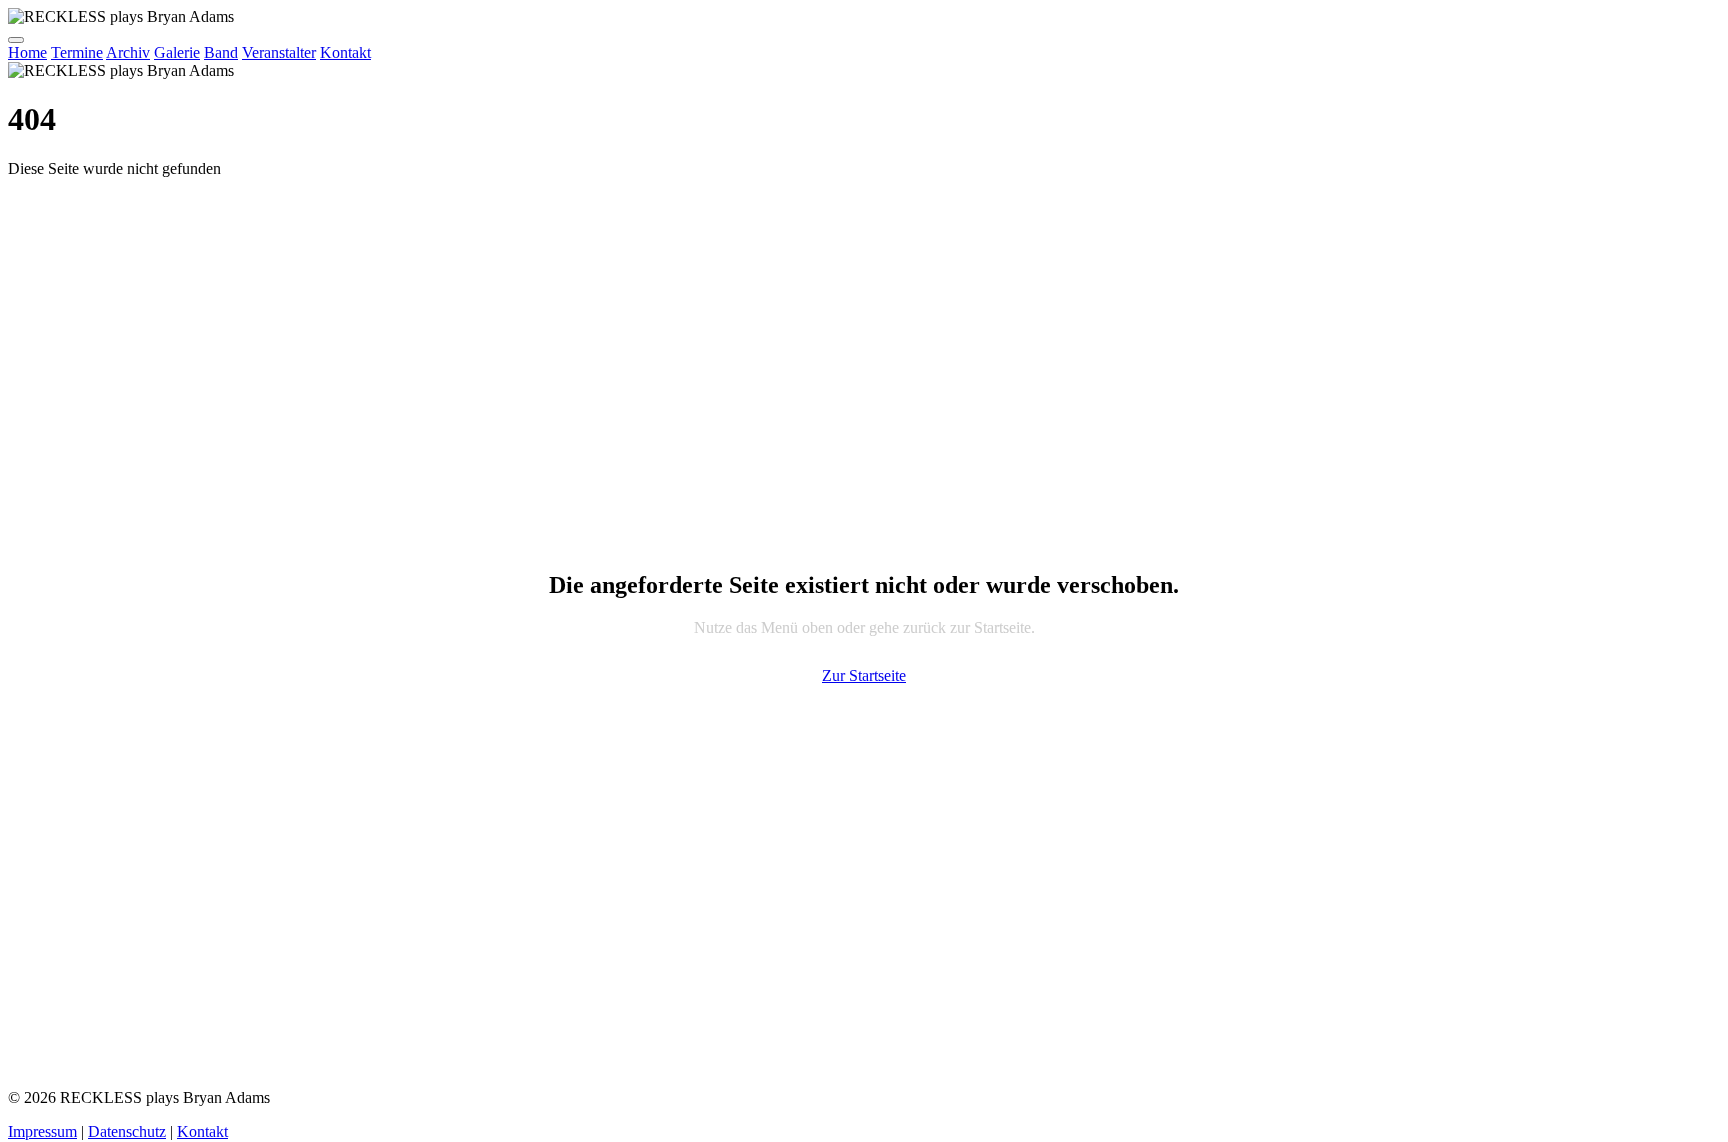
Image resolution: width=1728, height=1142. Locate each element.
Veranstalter (279, 52)
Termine (77, 52)
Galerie (177, 52)
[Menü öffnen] (16, 40)
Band (221, 52)
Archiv (128, 52)
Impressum (42, 1131)
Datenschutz (127, 1131)
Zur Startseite (864, 675)
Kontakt (345, 52)
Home (27, 52)
